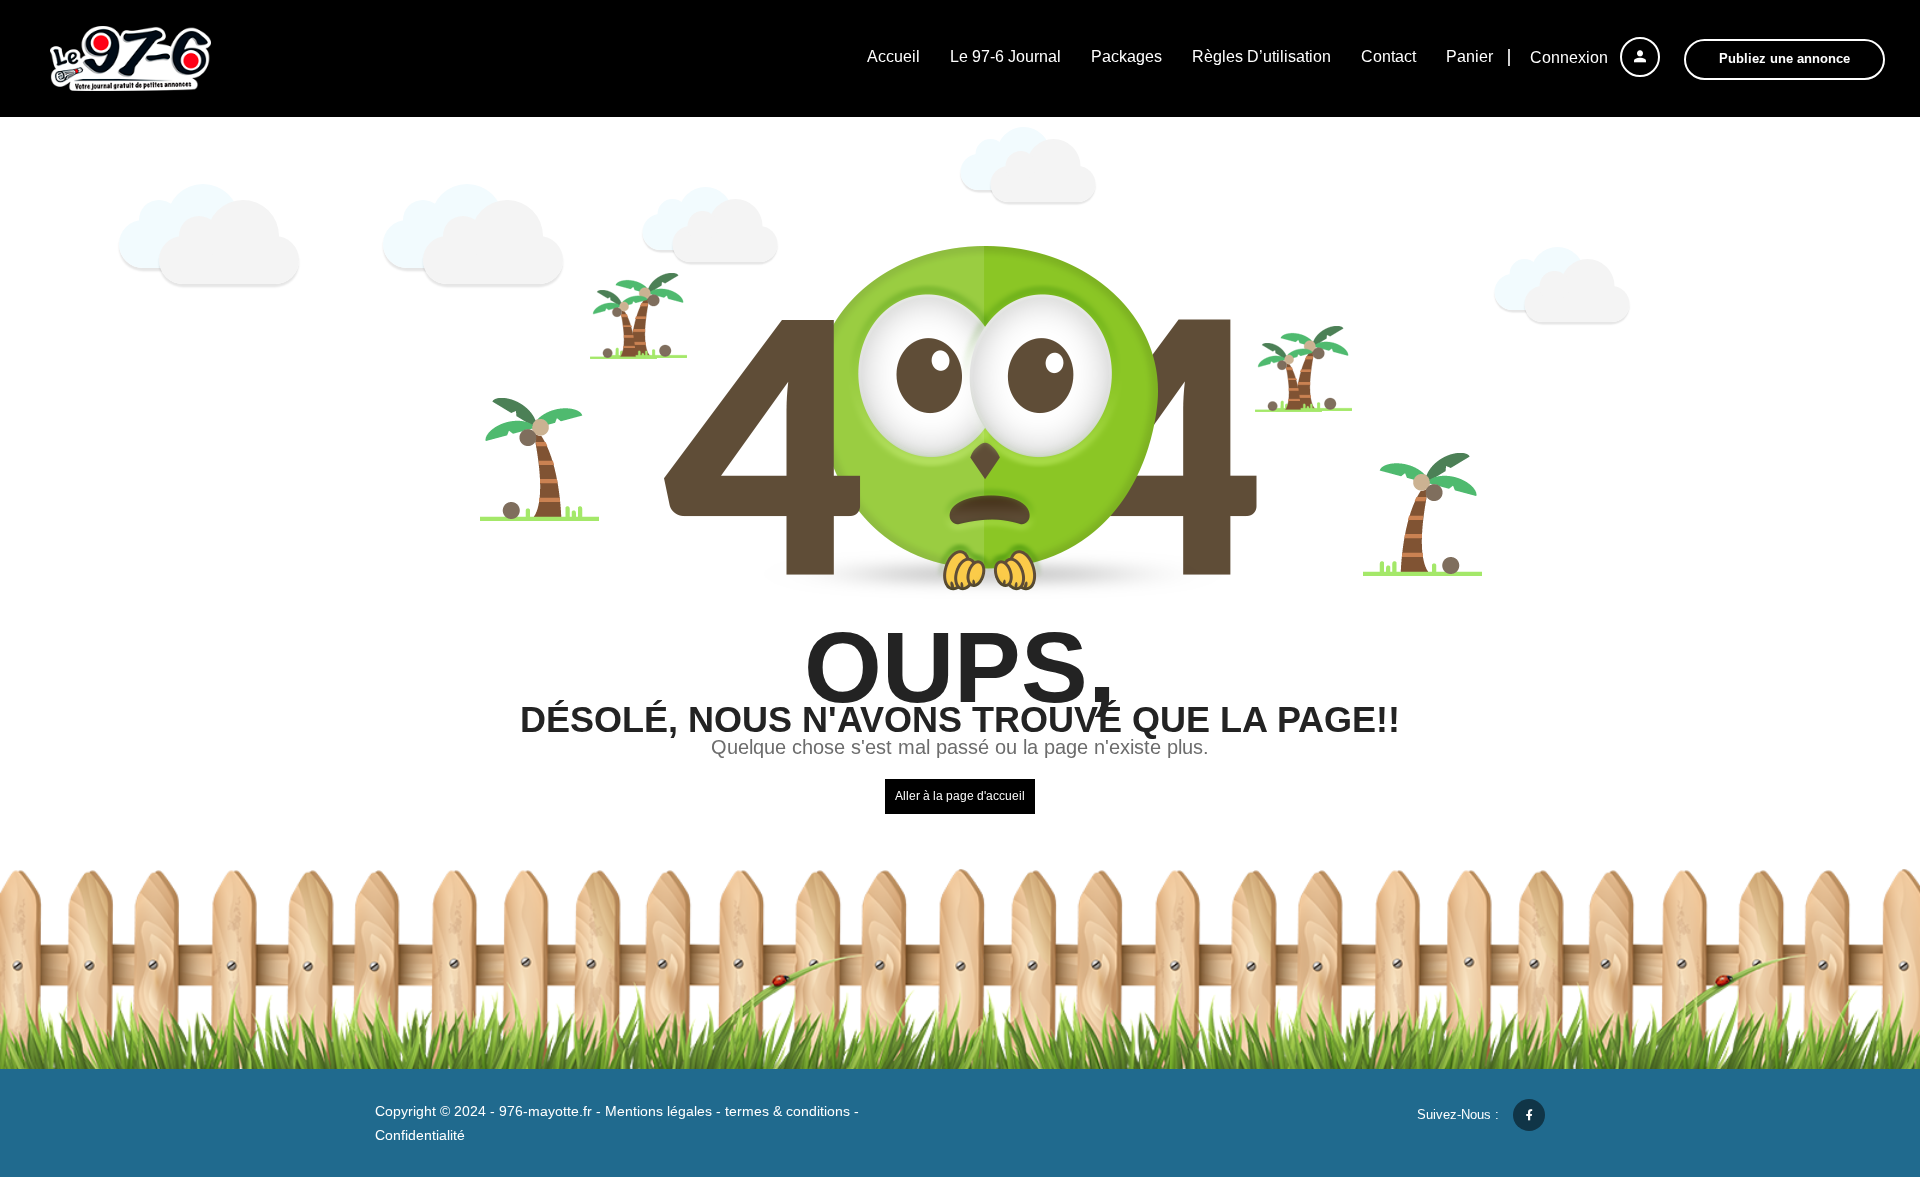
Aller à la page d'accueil (960, 796)
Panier (1469, 56)
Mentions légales (658, 1111)
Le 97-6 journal (1005, 56)
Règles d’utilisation (1261, 56)
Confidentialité (420, 1135)
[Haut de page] (1855, 1052)
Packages (1126, 56)
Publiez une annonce (1784, 58)
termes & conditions (787, 1111)
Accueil (893, 56)
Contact (1388, 56)
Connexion (1571, 57)
